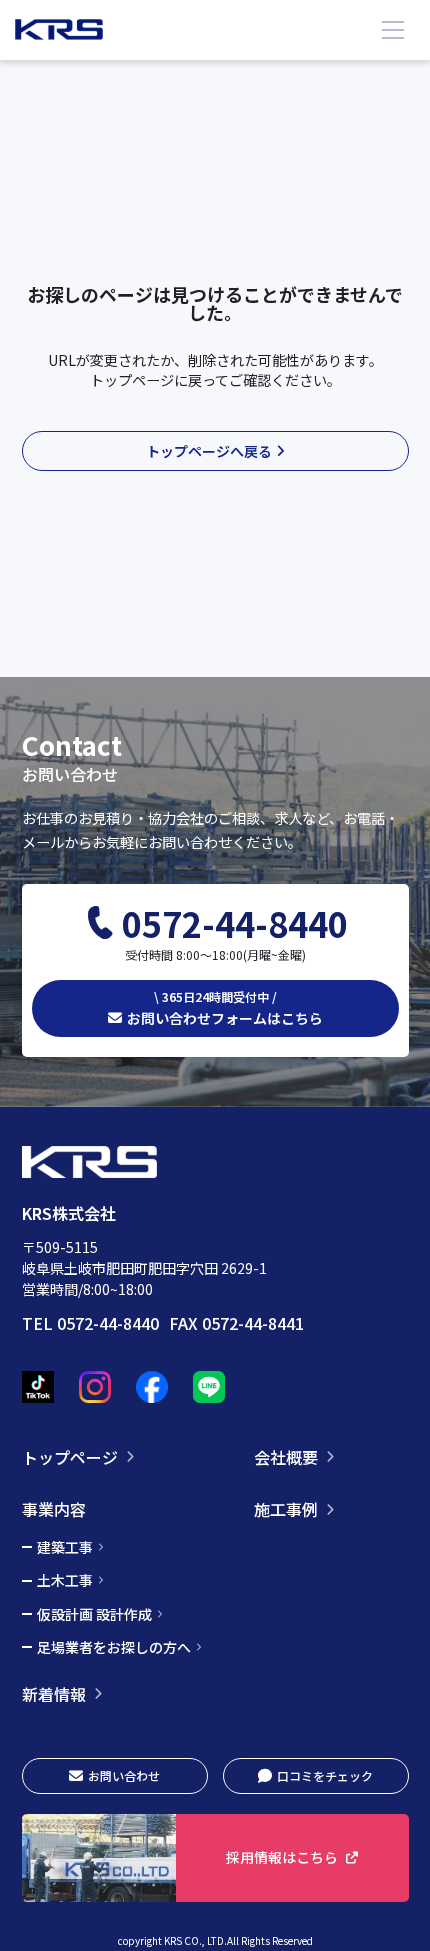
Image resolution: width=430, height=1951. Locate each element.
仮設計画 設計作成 (94, 1614)
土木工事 (65, 1580)
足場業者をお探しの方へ (114, 1647)
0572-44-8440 (235, 924)
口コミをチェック (325, 1775)
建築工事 (65, 1547)
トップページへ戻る (209, 451)
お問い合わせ (124, 1775)
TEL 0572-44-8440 (90, 1323)
